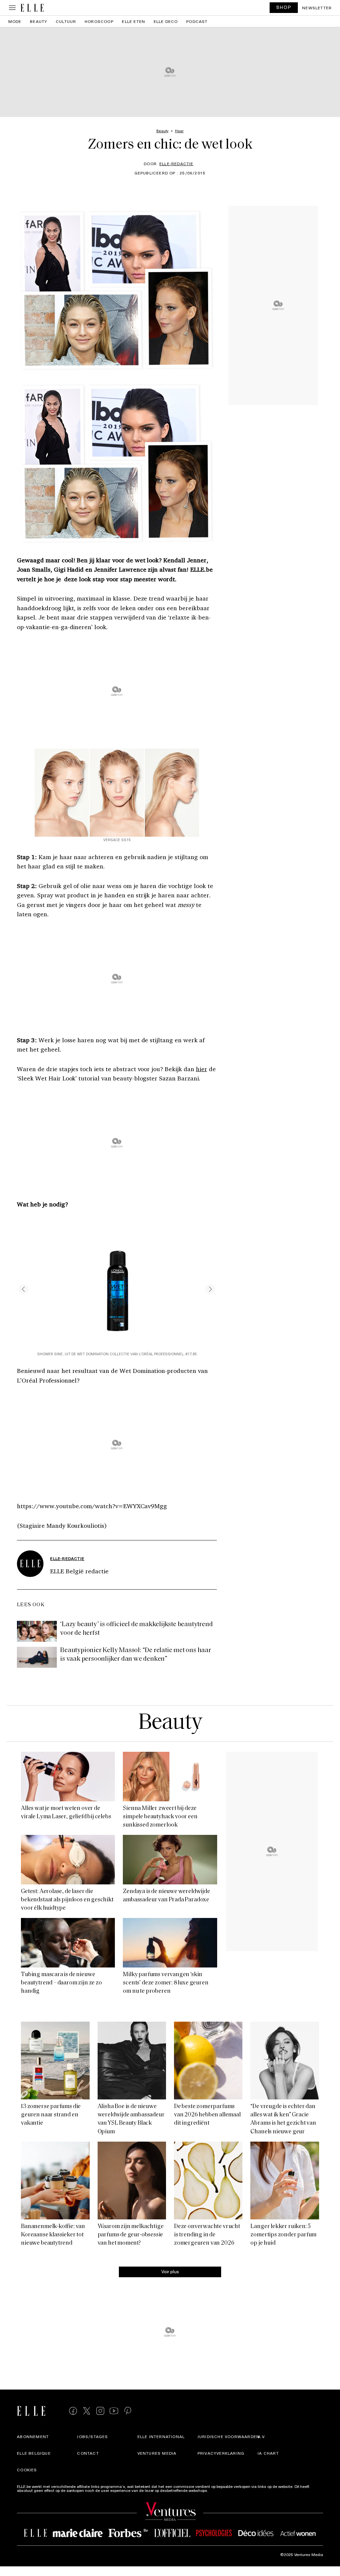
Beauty (39, 21)
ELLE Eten (133, 21)
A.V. (262, 2436)
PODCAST (197, 21)
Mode (15, 21)
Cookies (27, 2470)
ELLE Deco (166, 21)
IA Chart (268, 2453)
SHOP (284, 7)
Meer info (218, 2490)
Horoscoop (99, 21)
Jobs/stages (92, 2436)
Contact (88, 2453)
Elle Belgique (34, 2453)
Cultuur (66, 21)
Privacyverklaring (221, 2453)
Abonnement (33, 2436)
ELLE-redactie (176, 164)
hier (202, 1069)
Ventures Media (157, 2453)
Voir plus (170, 2271)
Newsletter (317, 8)
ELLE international (161, 2436)
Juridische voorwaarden (229, 2436)
